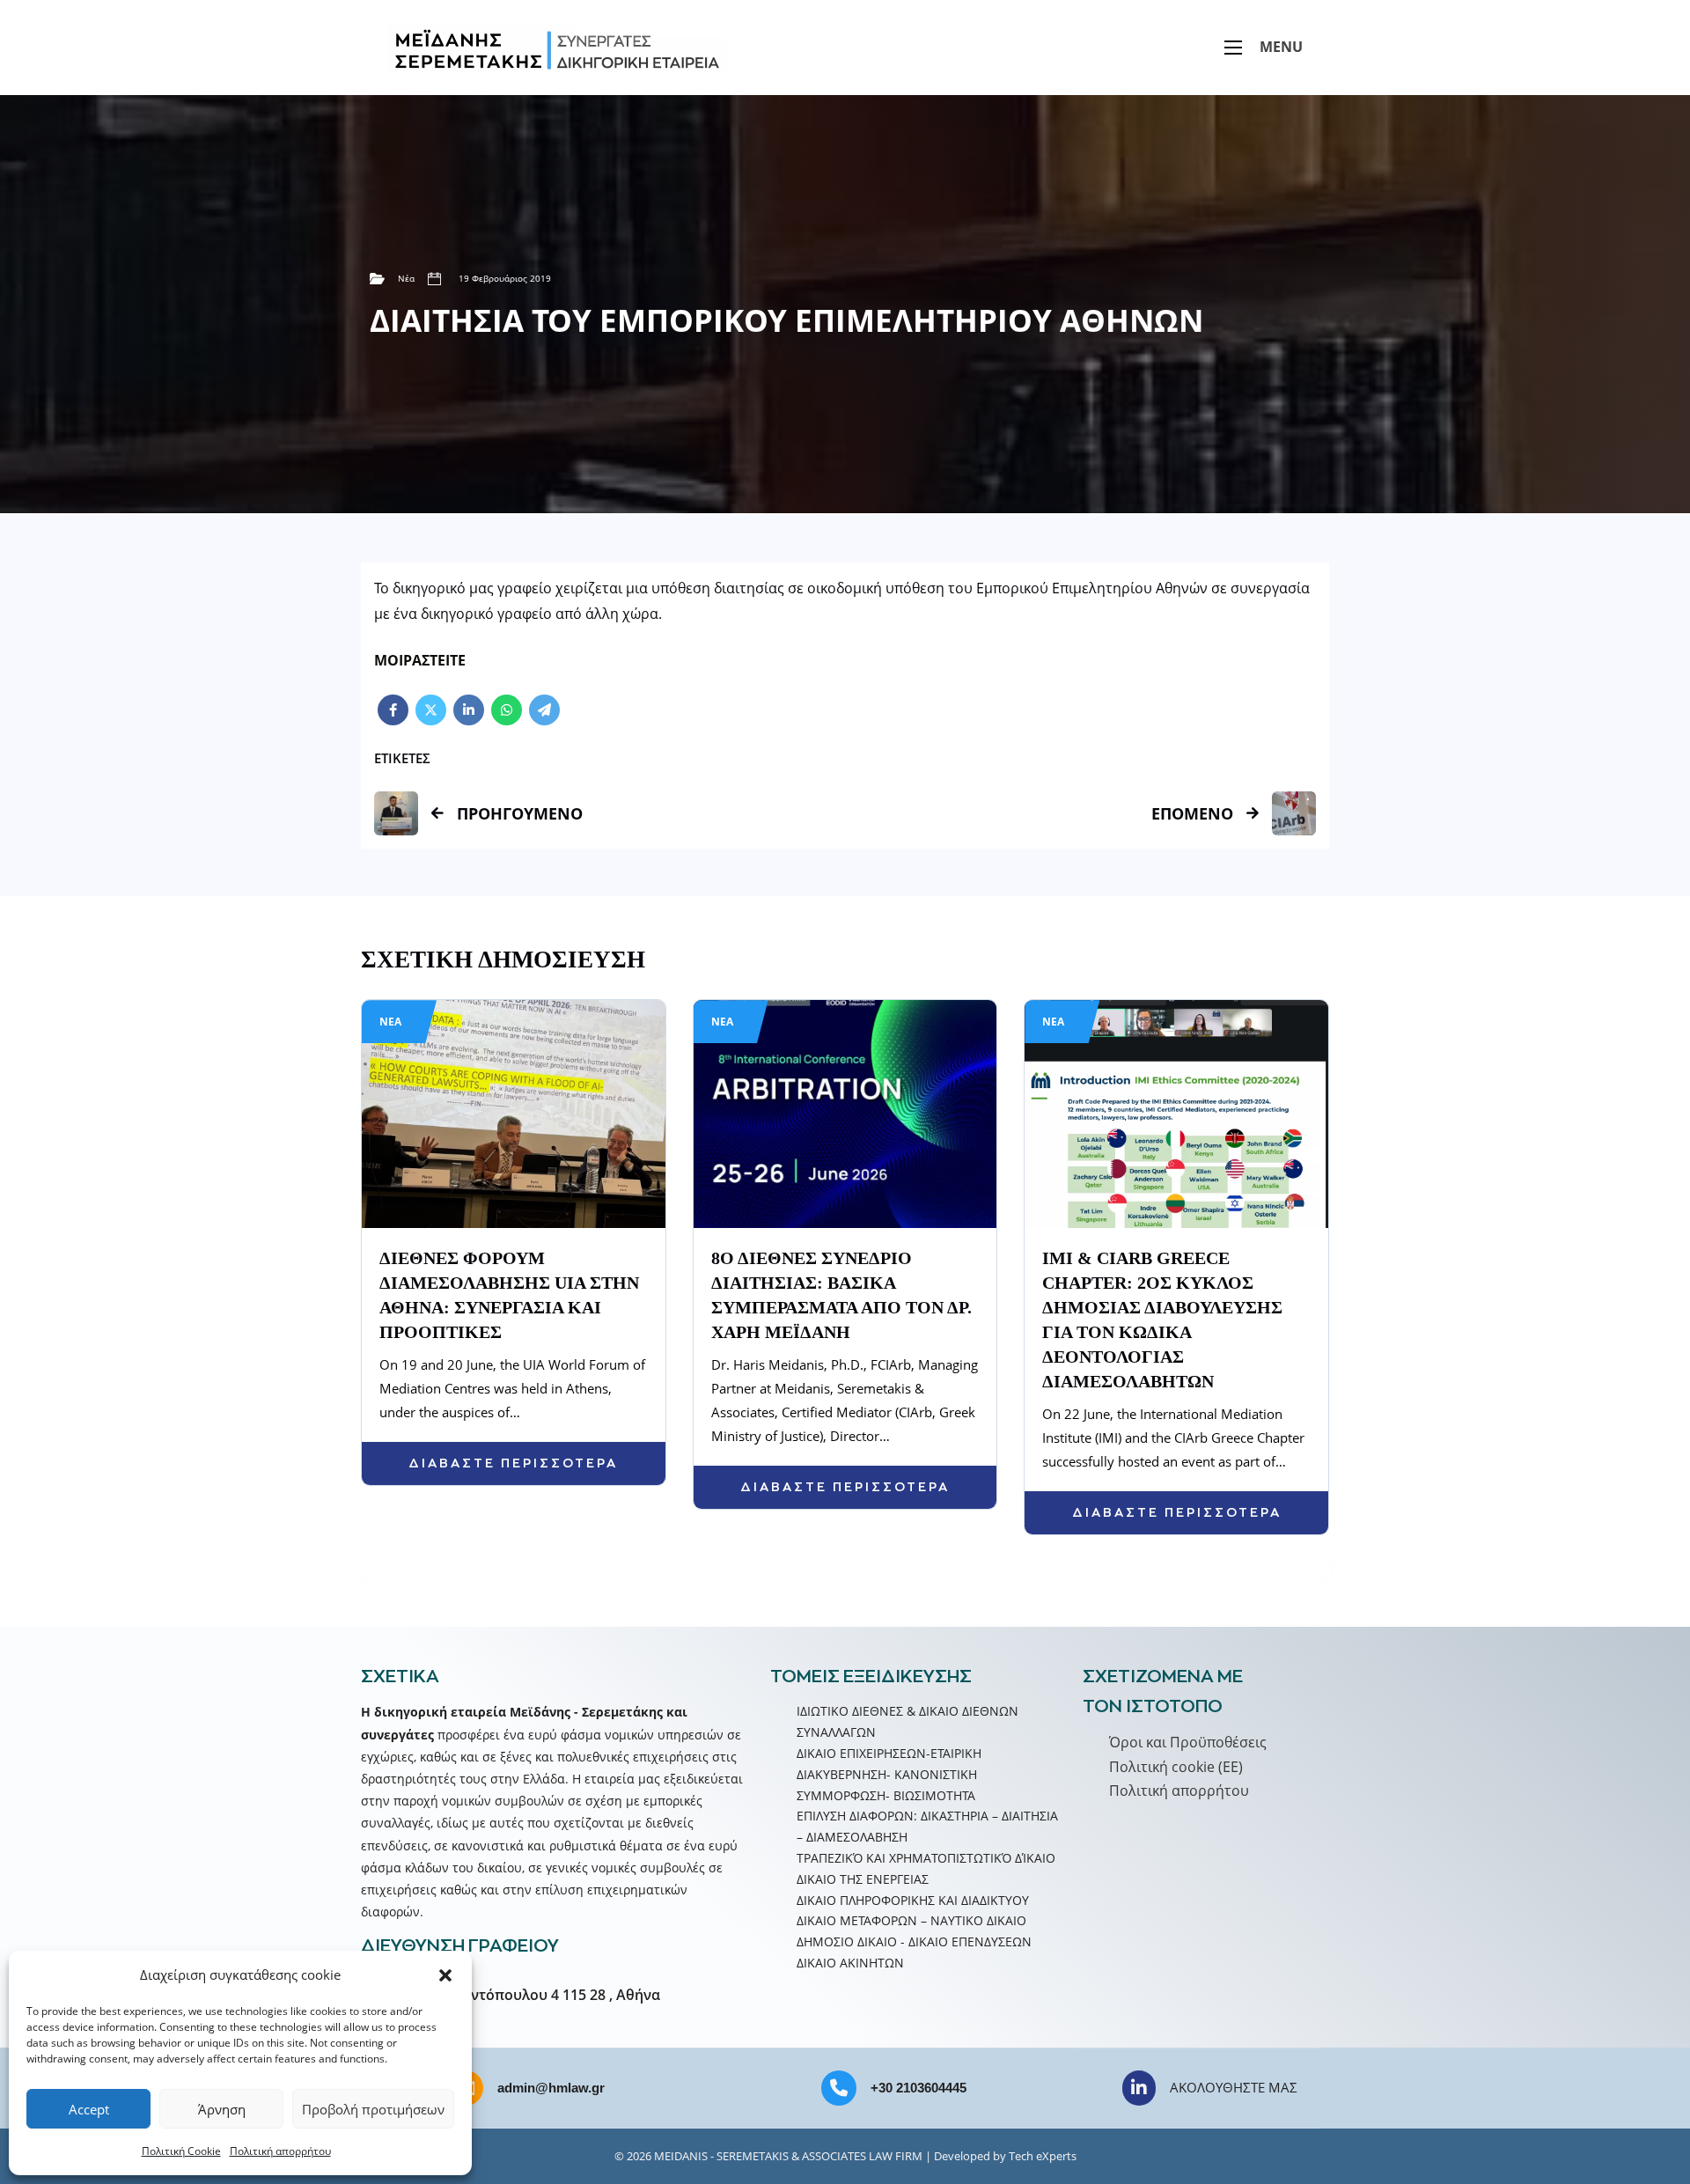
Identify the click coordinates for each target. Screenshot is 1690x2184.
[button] (445, 1975)
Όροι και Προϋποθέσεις (1188, 1742)
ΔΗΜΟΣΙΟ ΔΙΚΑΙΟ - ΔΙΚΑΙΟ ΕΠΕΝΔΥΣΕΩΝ (914, 1941)
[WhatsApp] (507, 710)
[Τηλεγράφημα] (544, 710)
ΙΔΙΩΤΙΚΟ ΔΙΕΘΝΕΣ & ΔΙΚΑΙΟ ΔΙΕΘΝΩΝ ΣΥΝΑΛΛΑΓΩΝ (907, 1721)
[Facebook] (393, 710)
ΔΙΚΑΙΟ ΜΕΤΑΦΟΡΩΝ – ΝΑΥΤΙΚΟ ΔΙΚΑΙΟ (911, 1920)
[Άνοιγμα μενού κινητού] (1233, 48)
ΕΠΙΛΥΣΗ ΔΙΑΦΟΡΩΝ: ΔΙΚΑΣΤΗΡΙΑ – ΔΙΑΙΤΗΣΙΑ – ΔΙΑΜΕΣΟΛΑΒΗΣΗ (927, 1826)
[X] (431, 710)
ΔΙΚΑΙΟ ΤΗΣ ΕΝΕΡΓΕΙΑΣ (863, 1879)
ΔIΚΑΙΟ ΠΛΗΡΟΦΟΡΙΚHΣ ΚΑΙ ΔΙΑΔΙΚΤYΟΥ (913, 1900)
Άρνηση (222, 2109)
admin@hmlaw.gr (551, 2088)
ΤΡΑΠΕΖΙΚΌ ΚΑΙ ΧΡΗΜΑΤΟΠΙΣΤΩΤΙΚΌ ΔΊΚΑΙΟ (926, 1858)
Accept (89, 2109)
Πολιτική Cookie (181, 2151)
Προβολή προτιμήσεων (373, 2109)
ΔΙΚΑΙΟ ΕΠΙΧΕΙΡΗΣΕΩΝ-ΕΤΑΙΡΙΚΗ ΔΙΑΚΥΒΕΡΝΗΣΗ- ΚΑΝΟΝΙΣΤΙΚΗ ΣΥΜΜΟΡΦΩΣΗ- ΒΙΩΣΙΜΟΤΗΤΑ (889, 1774)
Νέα (406, 278)
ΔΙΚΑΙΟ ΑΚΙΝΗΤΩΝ (850, 1963)
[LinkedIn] (469, 710)
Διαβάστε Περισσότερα (513, 1463)
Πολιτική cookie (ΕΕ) (1176, 1767)
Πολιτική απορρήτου (280, 2151)
